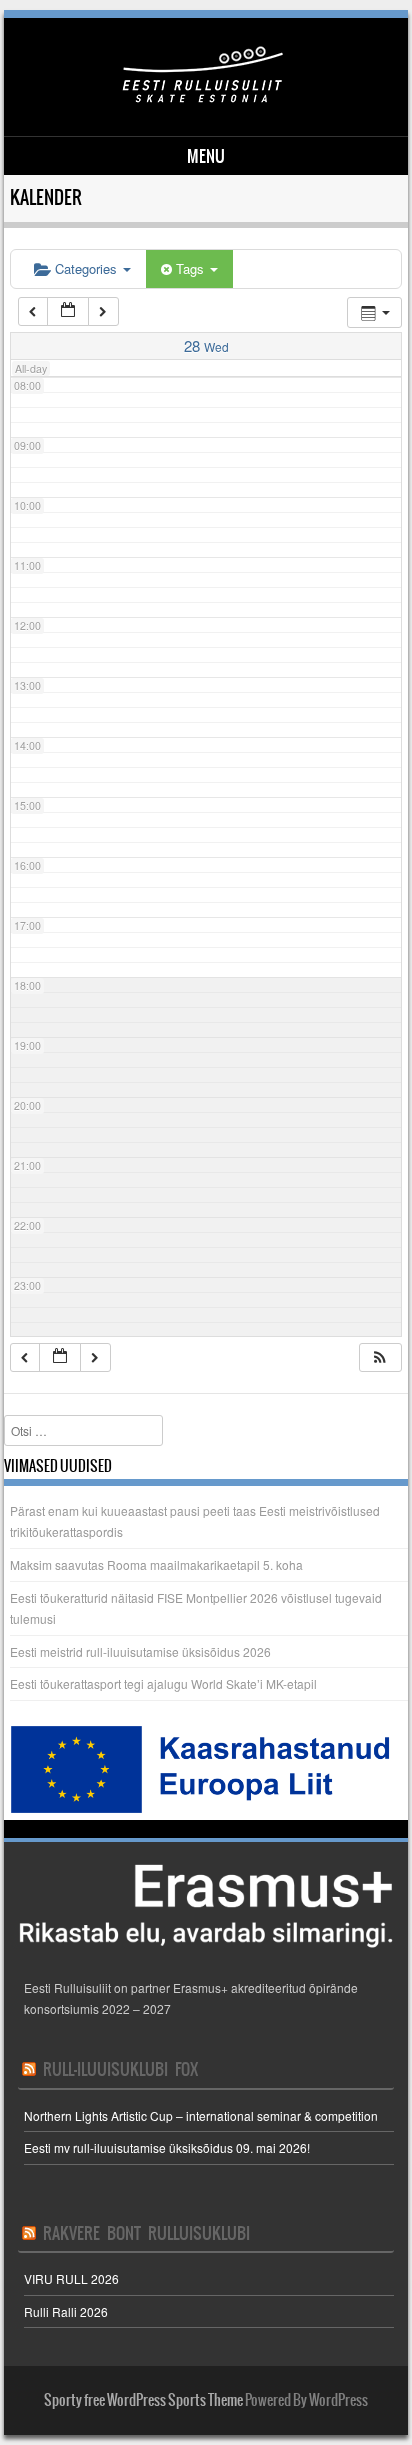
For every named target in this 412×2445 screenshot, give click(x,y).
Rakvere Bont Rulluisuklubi (146, 2233)
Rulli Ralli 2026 (66, 2311)
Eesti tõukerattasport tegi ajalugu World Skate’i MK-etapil (163, 1683)
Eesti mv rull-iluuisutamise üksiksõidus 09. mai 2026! (167, 2147)
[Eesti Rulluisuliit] (203, 102)
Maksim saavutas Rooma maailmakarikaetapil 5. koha (156, 1564)
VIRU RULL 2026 (71, 2278)
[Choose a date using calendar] (68, 311)
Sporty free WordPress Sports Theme (143, 2400)
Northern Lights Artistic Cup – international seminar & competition (201, 2115)
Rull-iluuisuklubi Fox (120, 2069)
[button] (380, 1357)
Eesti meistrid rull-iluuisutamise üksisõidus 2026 (140, 1651)
